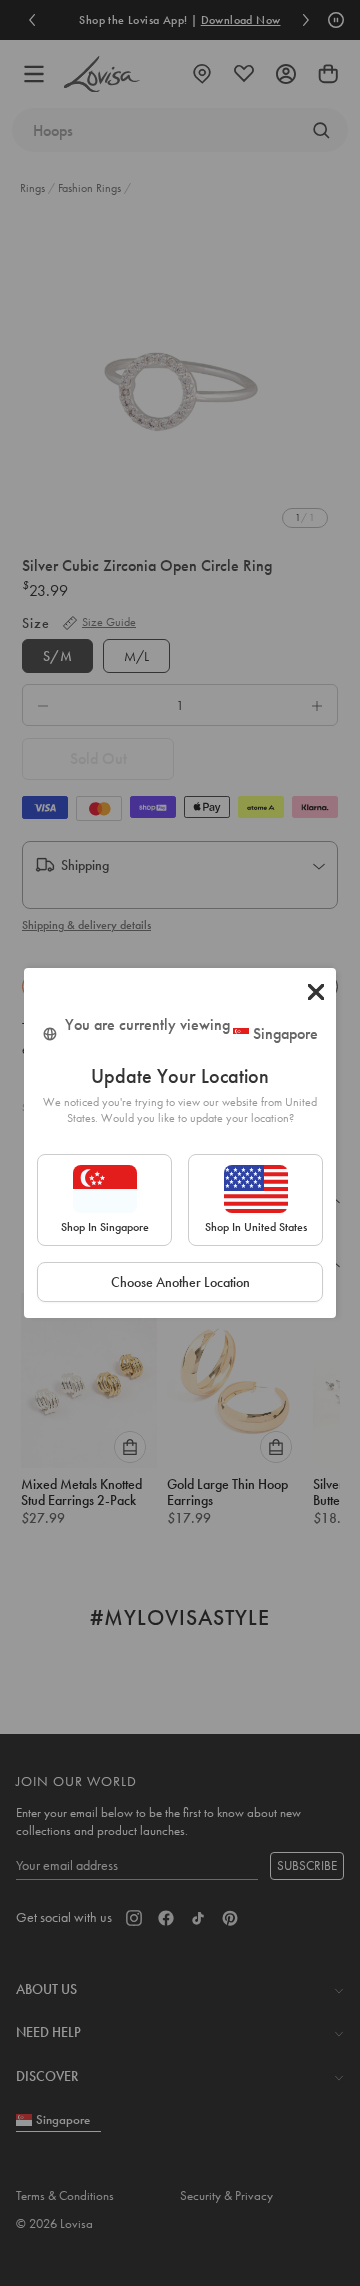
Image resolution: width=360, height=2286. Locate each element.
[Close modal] (316, 992)
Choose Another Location (180, 1282)
